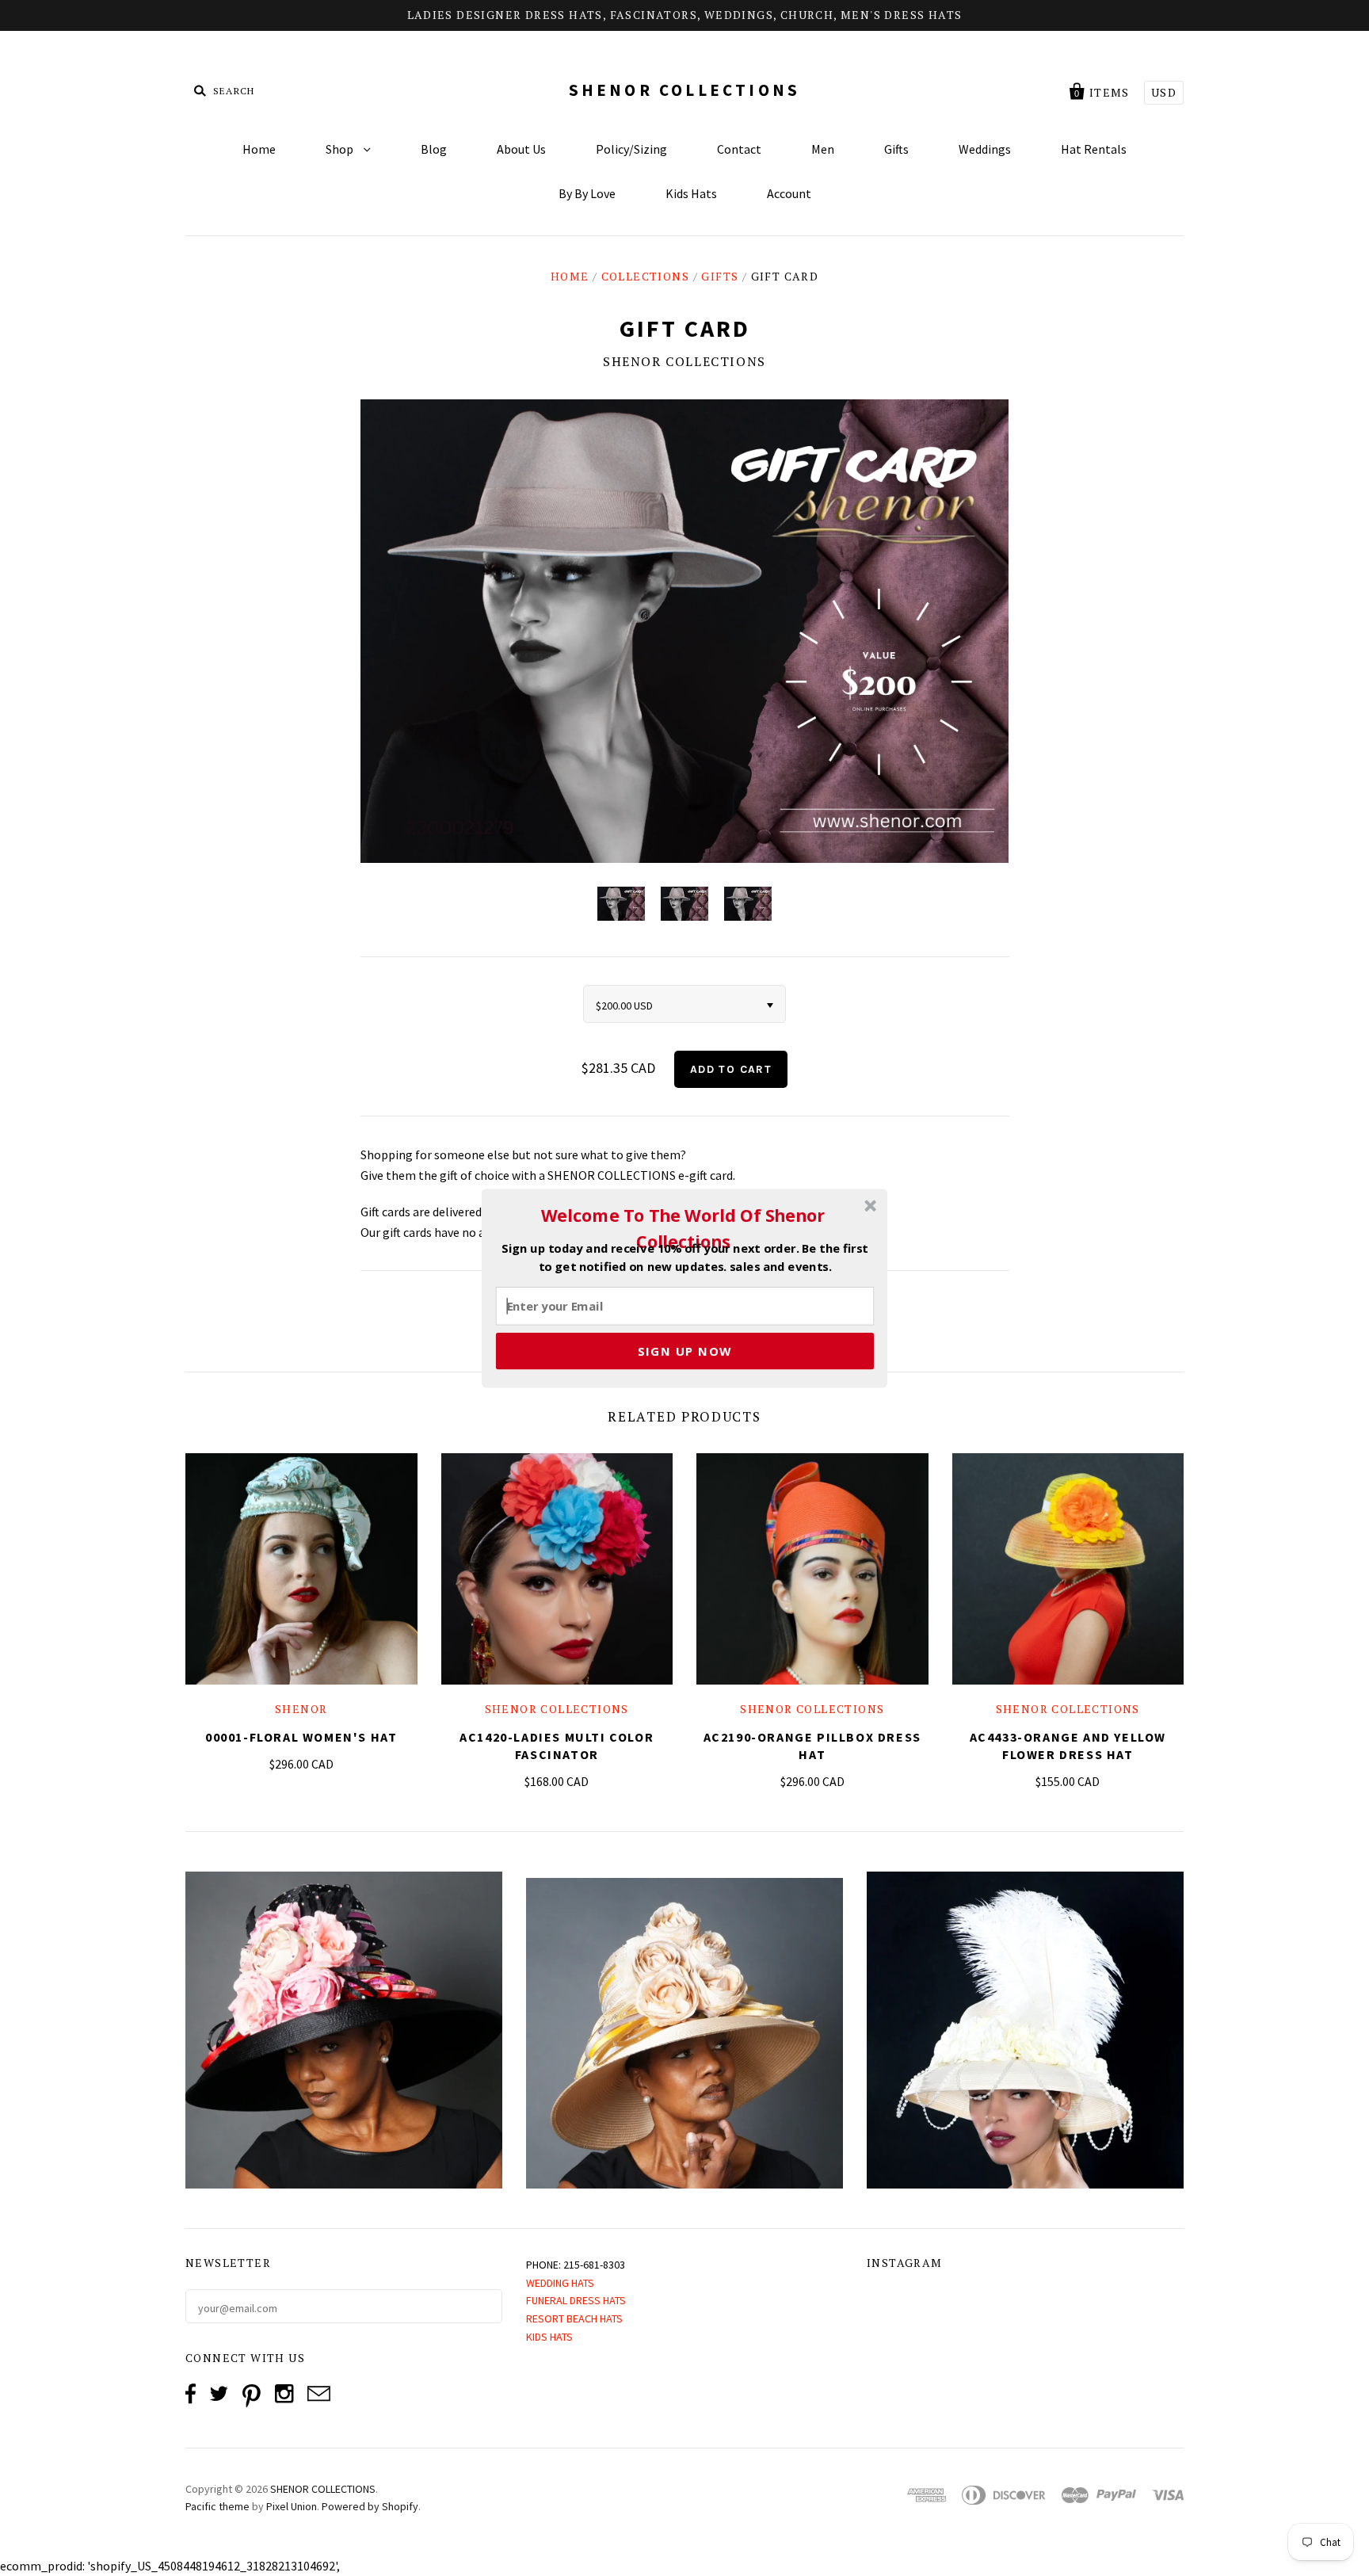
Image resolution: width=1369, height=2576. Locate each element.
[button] (683, 1228)
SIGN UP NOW (685, 1350)
